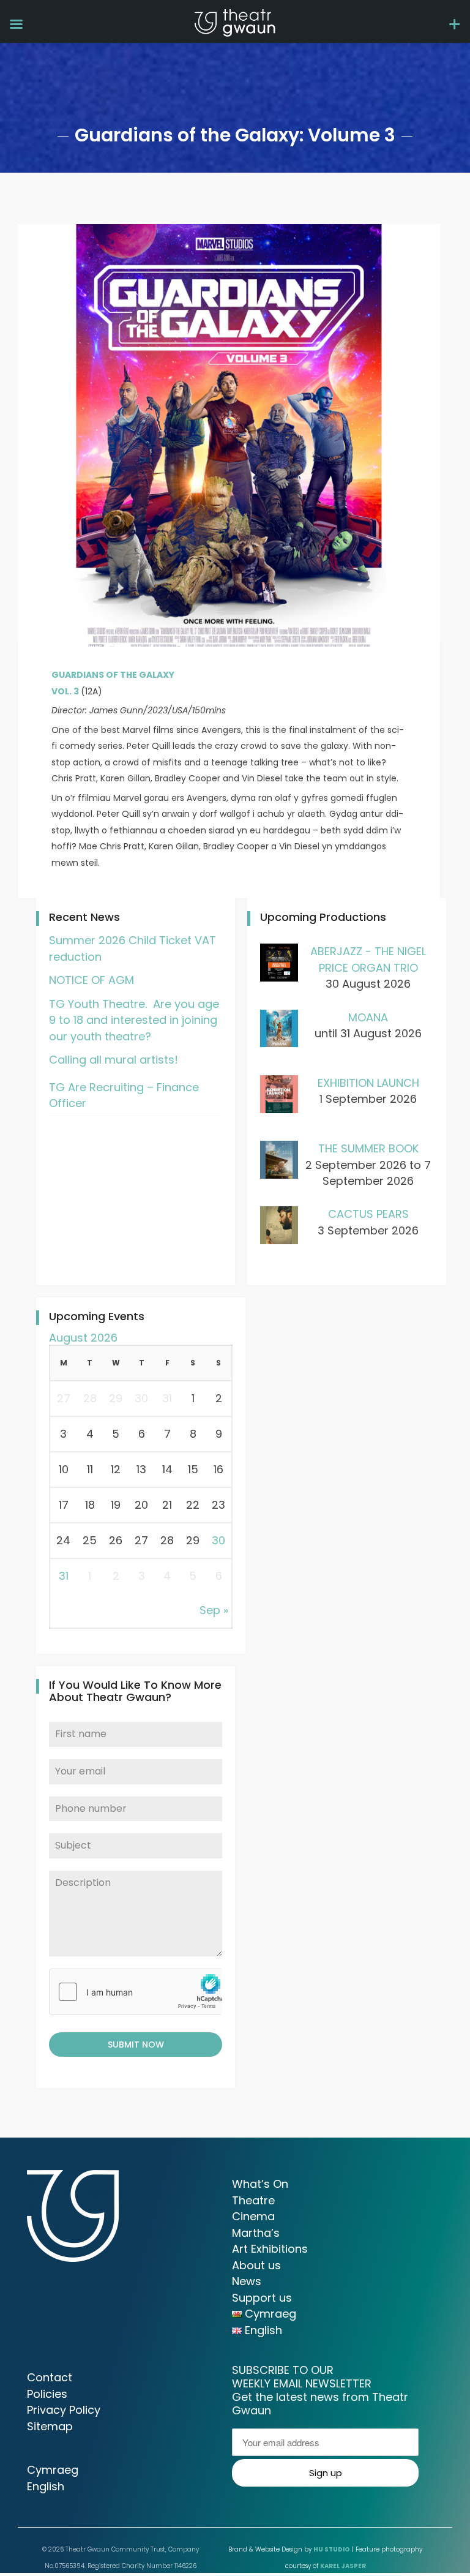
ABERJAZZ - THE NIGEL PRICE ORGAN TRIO (368, 959)
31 (64, 1576)
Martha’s (256, 2233)
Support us (262, 2298)
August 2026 (83, 1338)
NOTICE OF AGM (91, 980)
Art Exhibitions (270, 2249)
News (247, 2281)
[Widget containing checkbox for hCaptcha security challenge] (136, 1992)
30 (218, 1540)
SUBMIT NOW (136, 2045)
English (46, 2486)
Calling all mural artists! (114, 1060)
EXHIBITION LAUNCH (368, 1083)
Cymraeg (53, 2470)
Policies (47, 2394)
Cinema (253, 2216)
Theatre (253, 2200)
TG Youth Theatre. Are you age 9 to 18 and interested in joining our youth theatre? (134, 1020)
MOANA (368, 1017)
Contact (50, 2377)
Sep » (214, 1610)
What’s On (260, 2184)
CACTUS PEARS (368, 1214)
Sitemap (50, 2426)
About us (256, 2265)
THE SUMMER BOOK (368, 1148)
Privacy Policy (64, 2410)
